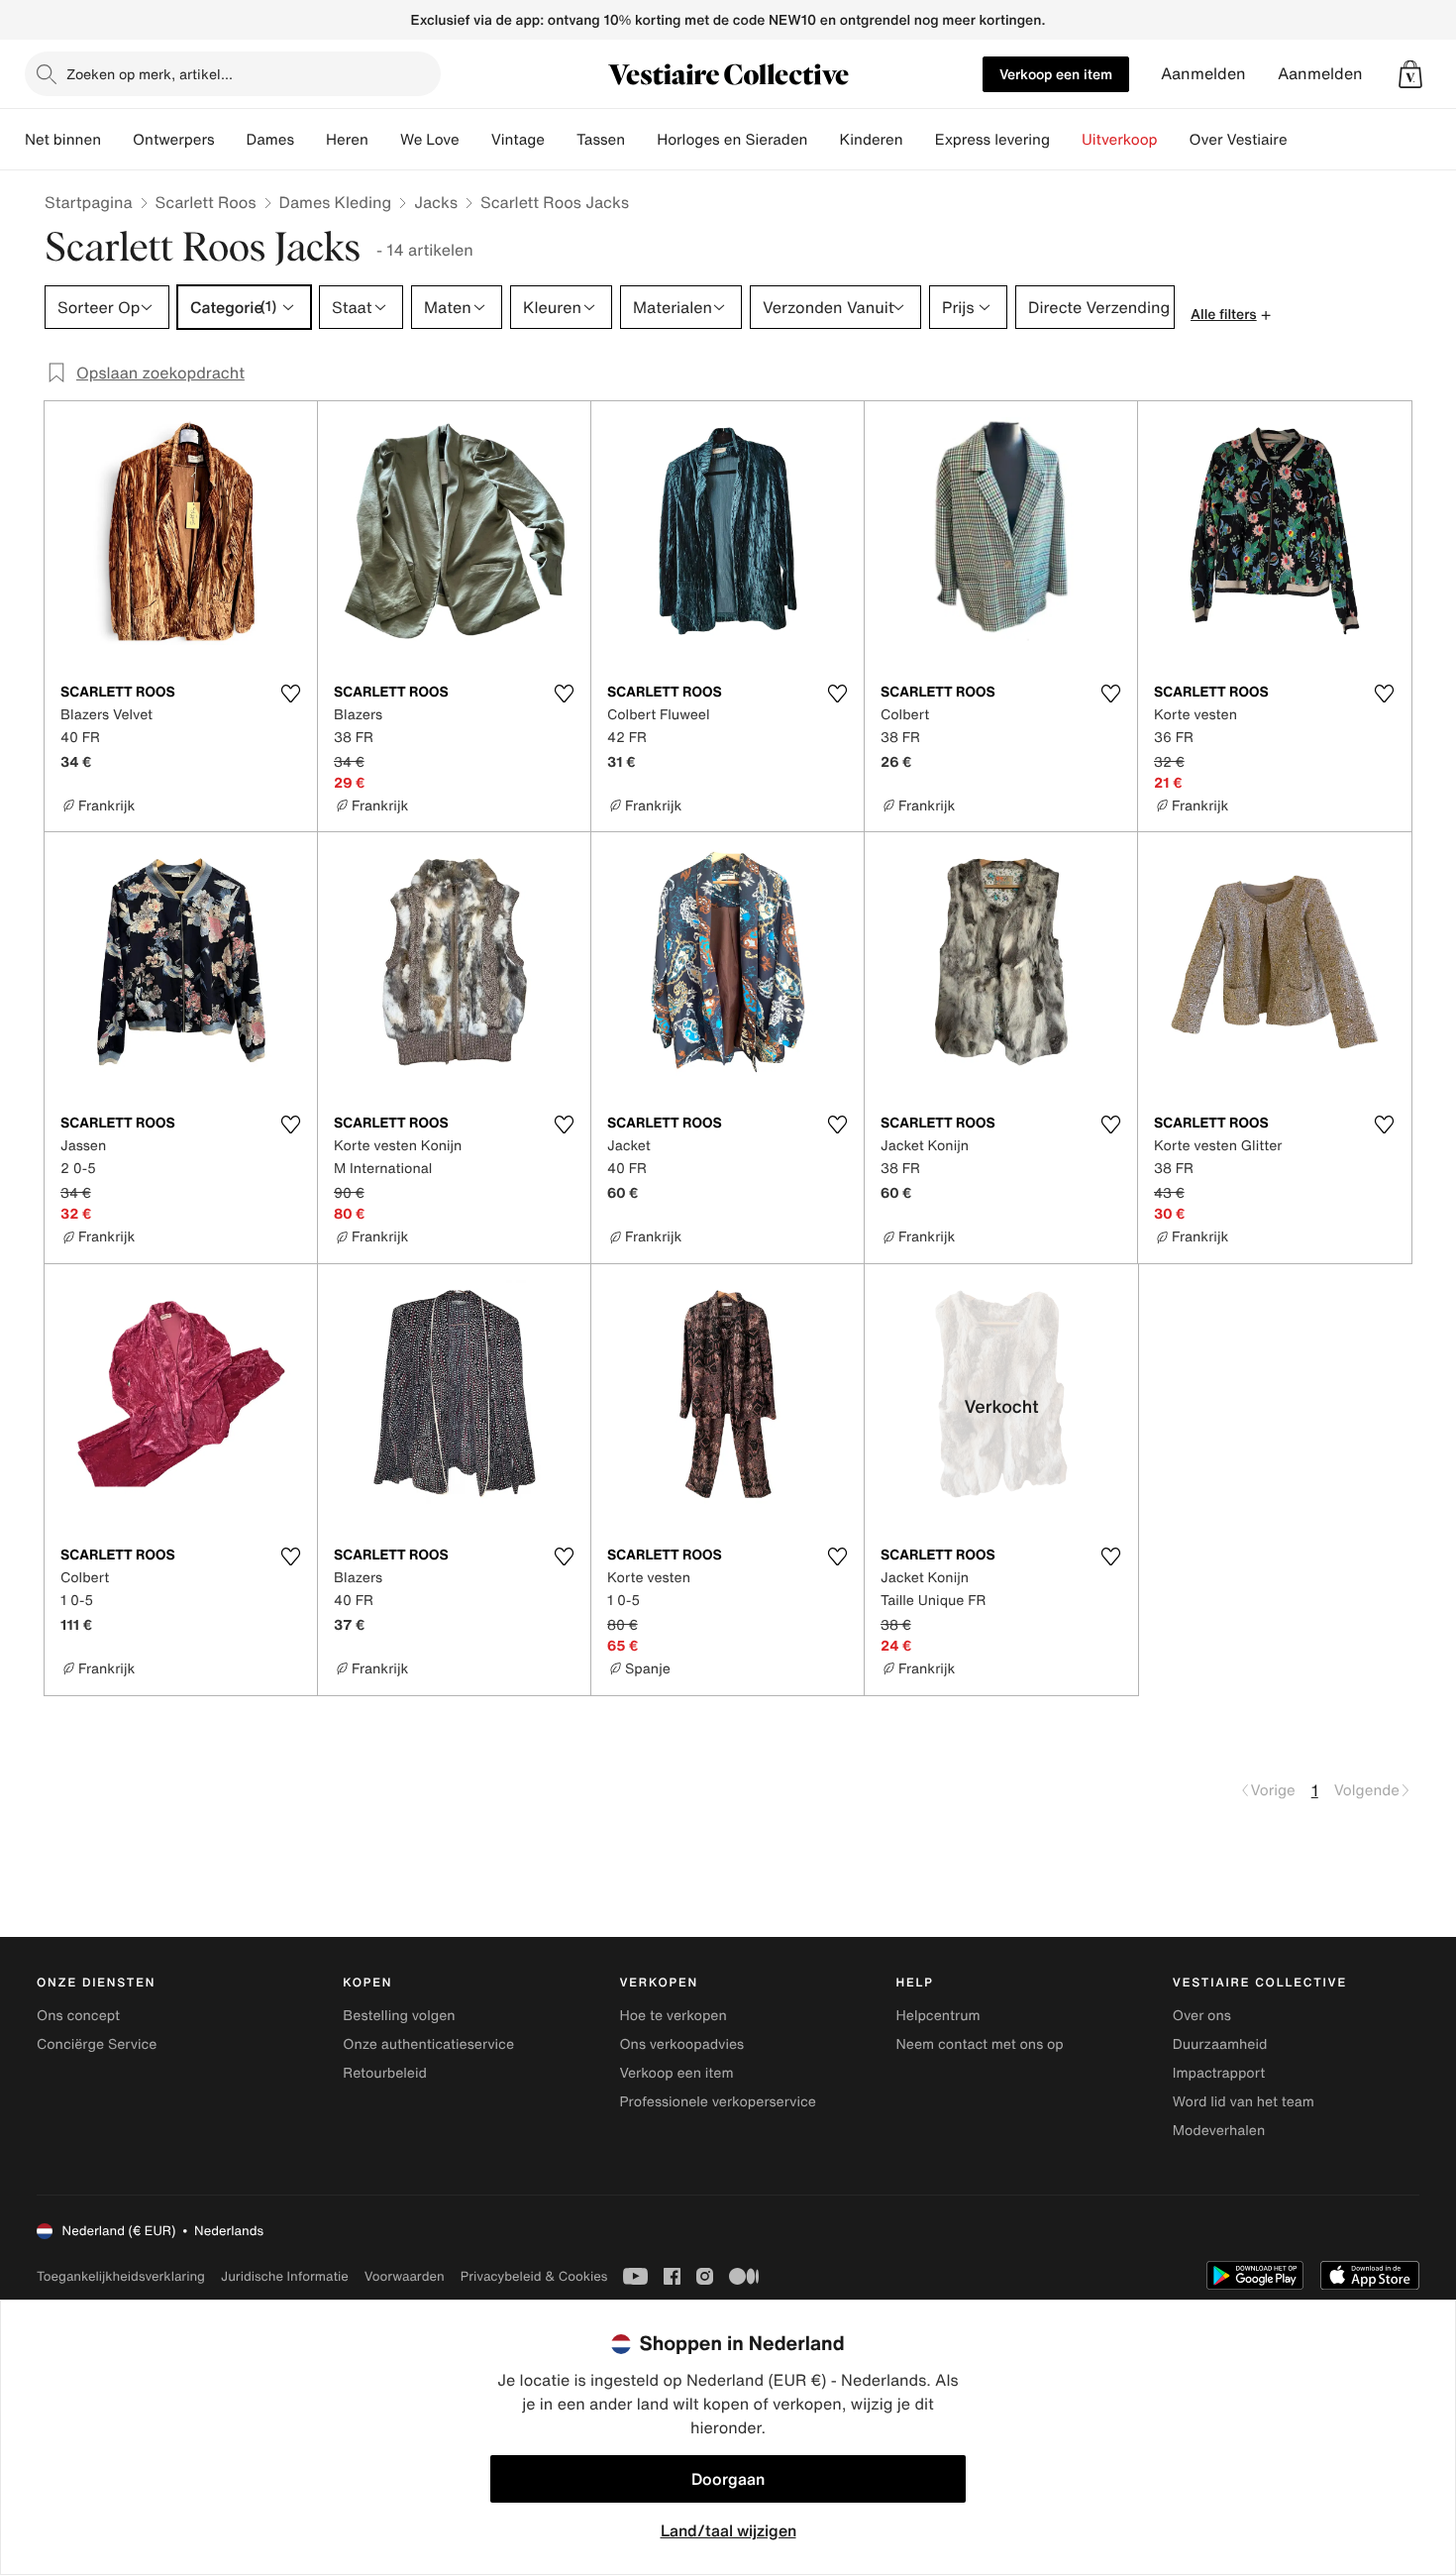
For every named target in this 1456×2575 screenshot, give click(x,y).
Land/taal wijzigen (728, 2530)
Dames (271, 140)
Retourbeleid (385, 2073)
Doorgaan (728, 2479)
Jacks (436, 202)
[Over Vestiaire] (1303, 140)
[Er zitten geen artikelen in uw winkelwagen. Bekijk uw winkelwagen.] (1410, 74)
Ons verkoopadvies (681, 2044)
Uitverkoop (1120, 140)
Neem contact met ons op (980, 2044)
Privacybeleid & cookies (534, 2276)
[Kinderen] (919, 140)
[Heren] (384, 140)
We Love (430, 140)
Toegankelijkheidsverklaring (121, 2276)
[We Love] (475, 140)
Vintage (518, 140)
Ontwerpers (174, 140)
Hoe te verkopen (673, 2016)
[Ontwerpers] (231, 140)
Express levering (992, 140)
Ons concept (78, 2016)
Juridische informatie (285, 2276)
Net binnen (63, 140)
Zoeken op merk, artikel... (150, 74)
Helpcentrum (938, 2016)
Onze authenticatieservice (428, 2044)
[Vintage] (561, 140)
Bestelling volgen (399, 2016)
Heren (347, 140)
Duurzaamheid (1220, 2044)
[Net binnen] (117, 140)
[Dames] (310, 140)
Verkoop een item (1056, 74)
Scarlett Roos (206, 202)
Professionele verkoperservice (717, 2102)
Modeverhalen (1219, 2131)
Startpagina (89, 202)
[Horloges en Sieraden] (823, 140)
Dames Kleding (336, 202)
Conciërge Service (97, 2044)
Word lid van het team (1244, 2102)
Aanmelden (1203, 74)
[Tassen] (641, 140)
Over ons (1202, 2016)
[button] (1410, 74)
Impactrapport (1219, 2073)
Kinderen (871, 140)
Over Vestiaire (1239, 140)
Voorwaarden (405, 2276)
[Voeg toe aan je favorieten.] (290, 694)
